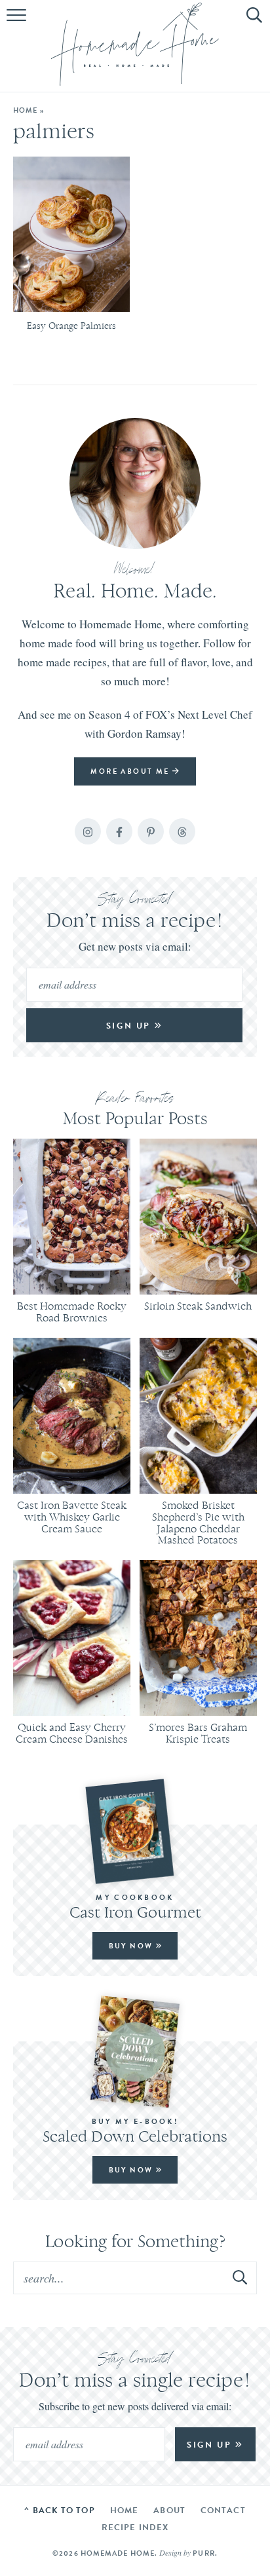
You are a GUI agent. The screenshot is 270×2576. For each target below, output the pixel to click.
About (169, 2510)
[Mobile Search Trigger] (252, 23)
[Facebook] (119, 831)
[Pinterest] (151, 831)
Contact (223, 2510)
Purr (203, 2553)
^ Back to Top (59, 2510)
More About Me (131, 771)
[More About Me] (135, 483)
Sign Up (130, 1026)
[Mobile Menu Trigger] (18, 23)
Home (25, 110)
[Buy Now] (135, 1831)
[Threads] (182, 831)
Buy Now (132, 1946)
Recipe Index (135, 2527)
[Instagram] (88, 831)
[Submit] (241, 2277)
